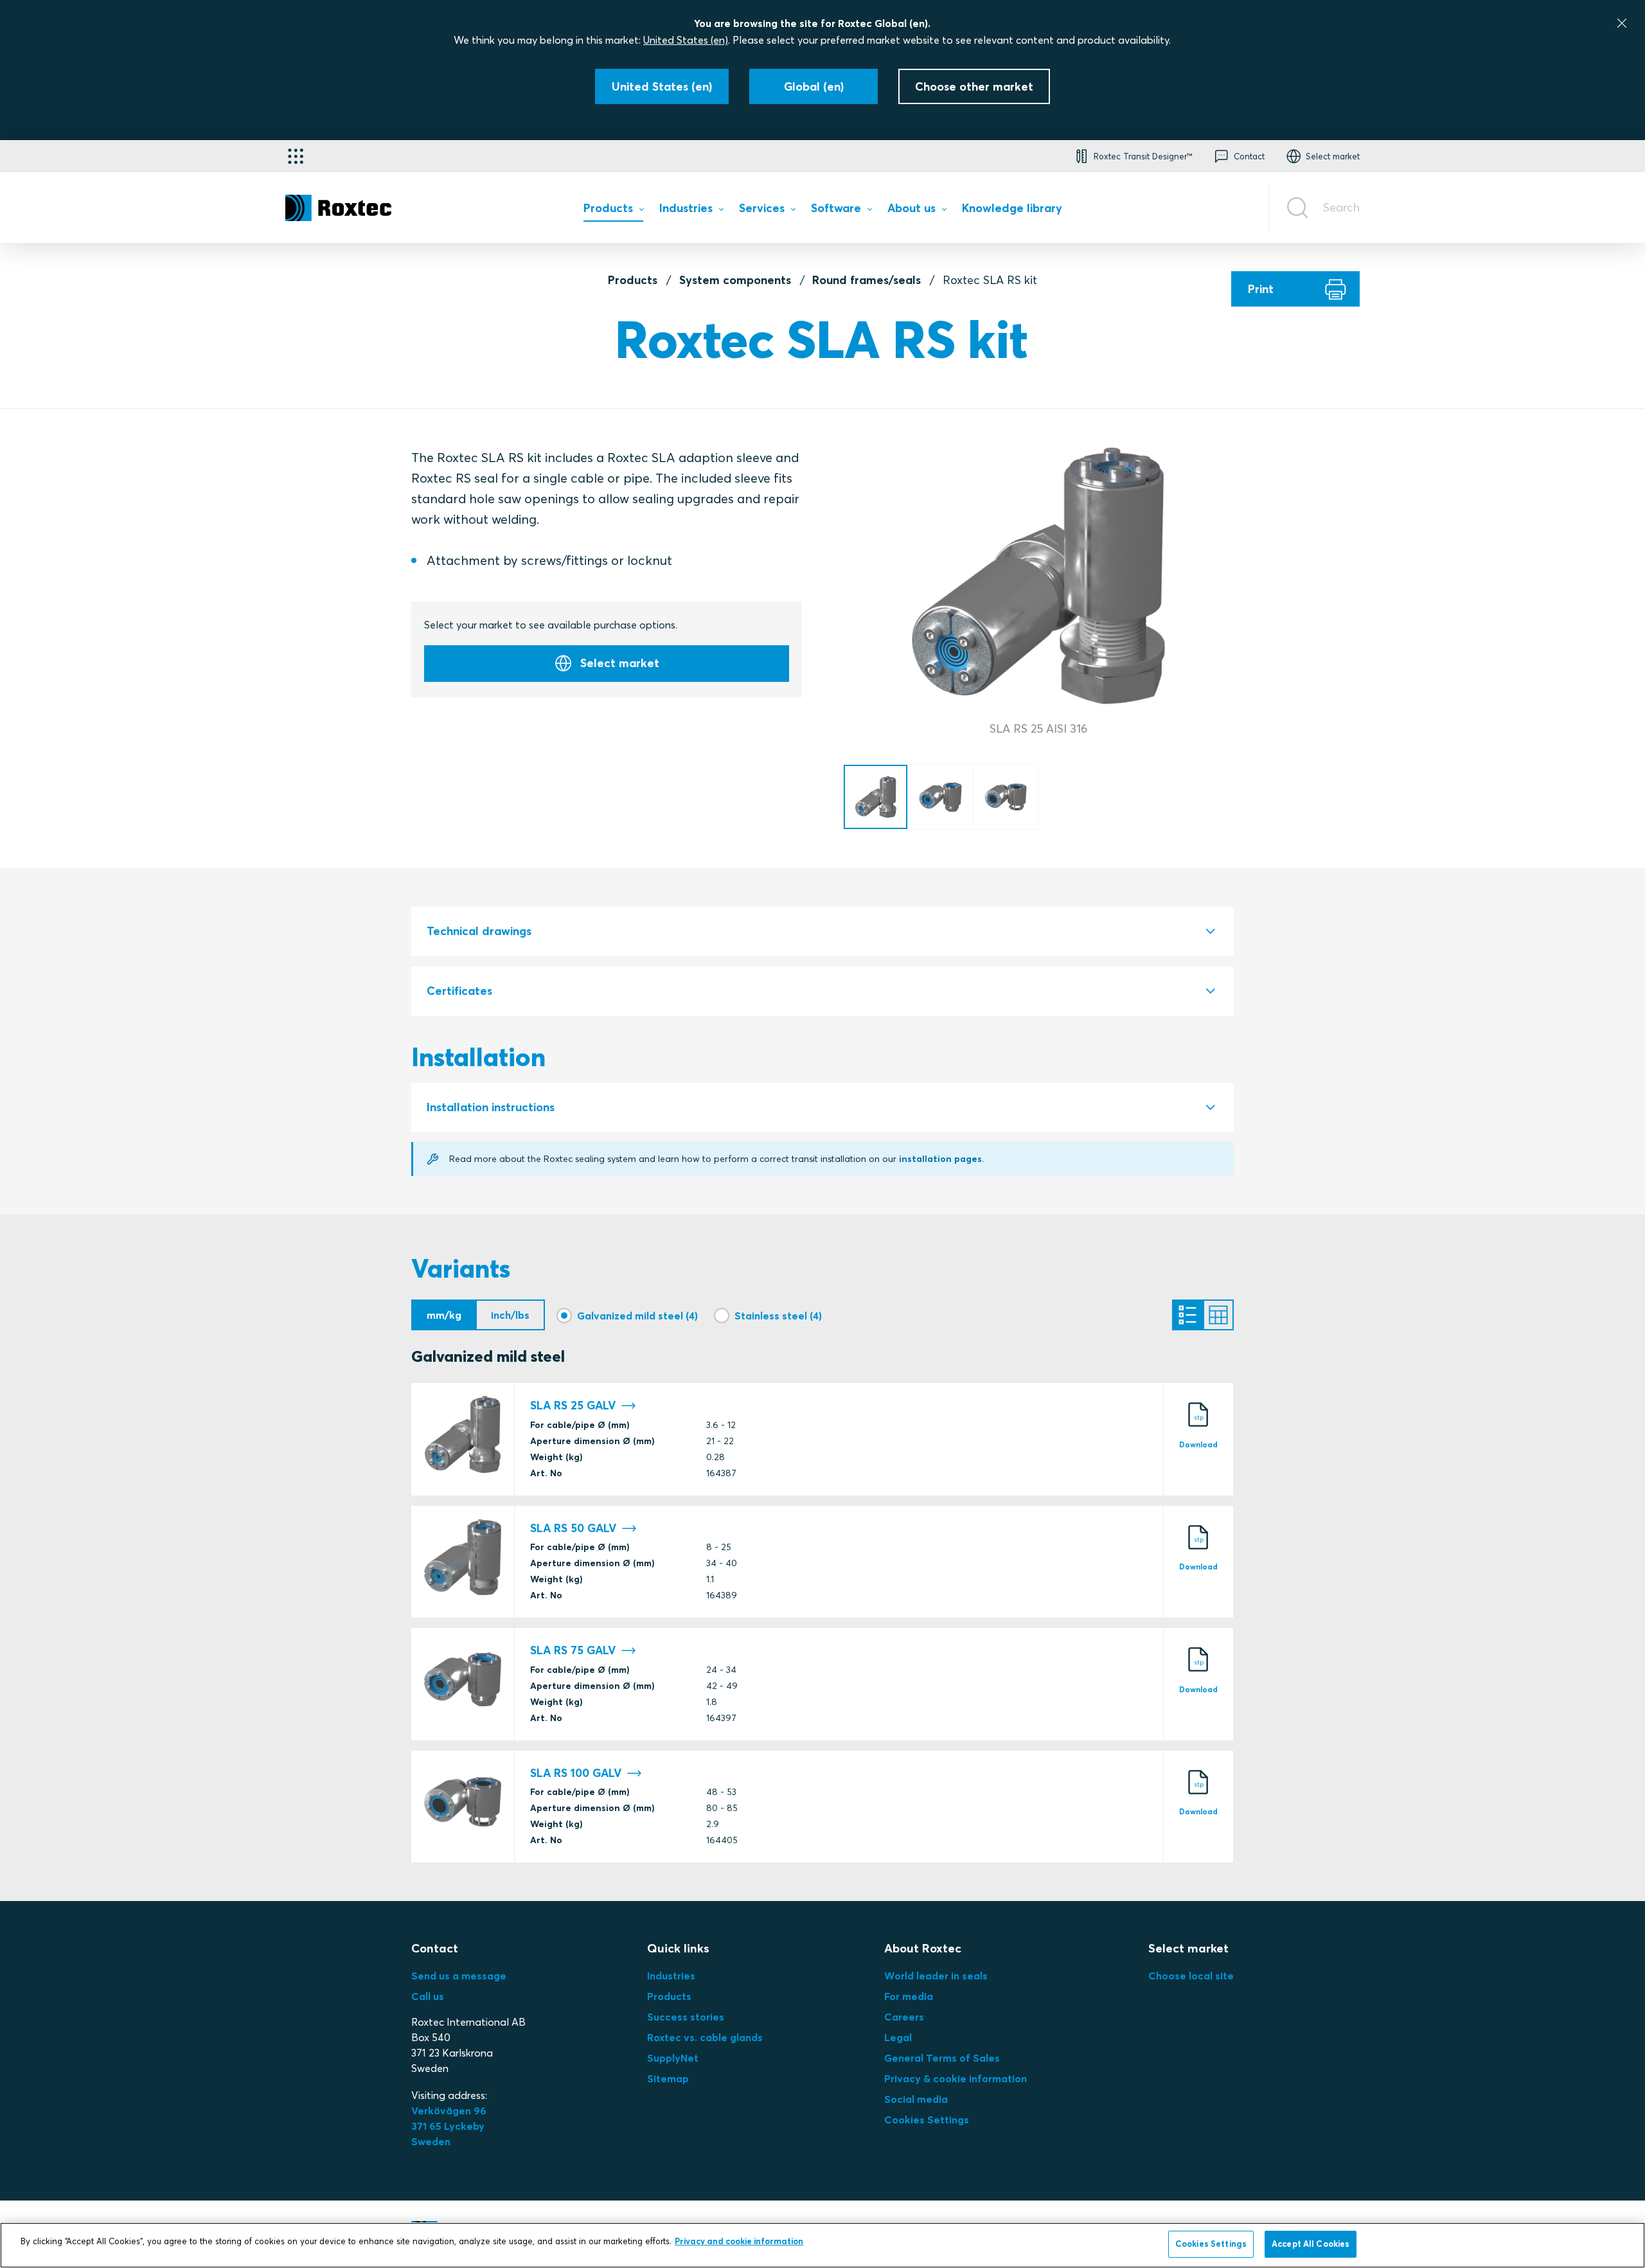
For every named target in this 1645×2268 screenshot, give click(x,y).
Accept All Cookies (1311, 2244)
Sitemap (668, 2078)
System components (735, 280)
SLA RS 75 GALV (573, 1650)
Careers (904, 2017)
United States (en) (686, 40)
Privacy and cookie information (739, 2241)
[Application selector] (296, 156)
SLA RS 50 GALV (573, 1528)
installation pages (940, 1159)
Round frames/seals (867, 280)
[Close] (1622, 23)
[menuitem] (613, 211)
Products (633, 280)
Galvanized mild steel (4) (637, 1316)
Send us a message (459, 1976)
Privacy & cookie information (956, 2078)
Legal (898, 2037)
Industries (671, 1976)
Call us (428, 1996)
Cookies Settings (927, 2120)
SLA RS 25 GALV (573, 1406)
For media (909, 1996)
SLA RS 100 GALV (576, 1773)
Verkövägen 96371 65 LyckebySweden (449, 2126)
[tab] (822, 932)
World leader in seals (936, 1976)
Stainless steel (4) (778, 1316)
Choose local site (1191, 1976)
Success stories (686, 2017)
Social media (916, 2099)
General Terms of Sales (942, 2058)
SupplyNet (673, 2058)
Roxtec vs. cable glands (705, 2037)
